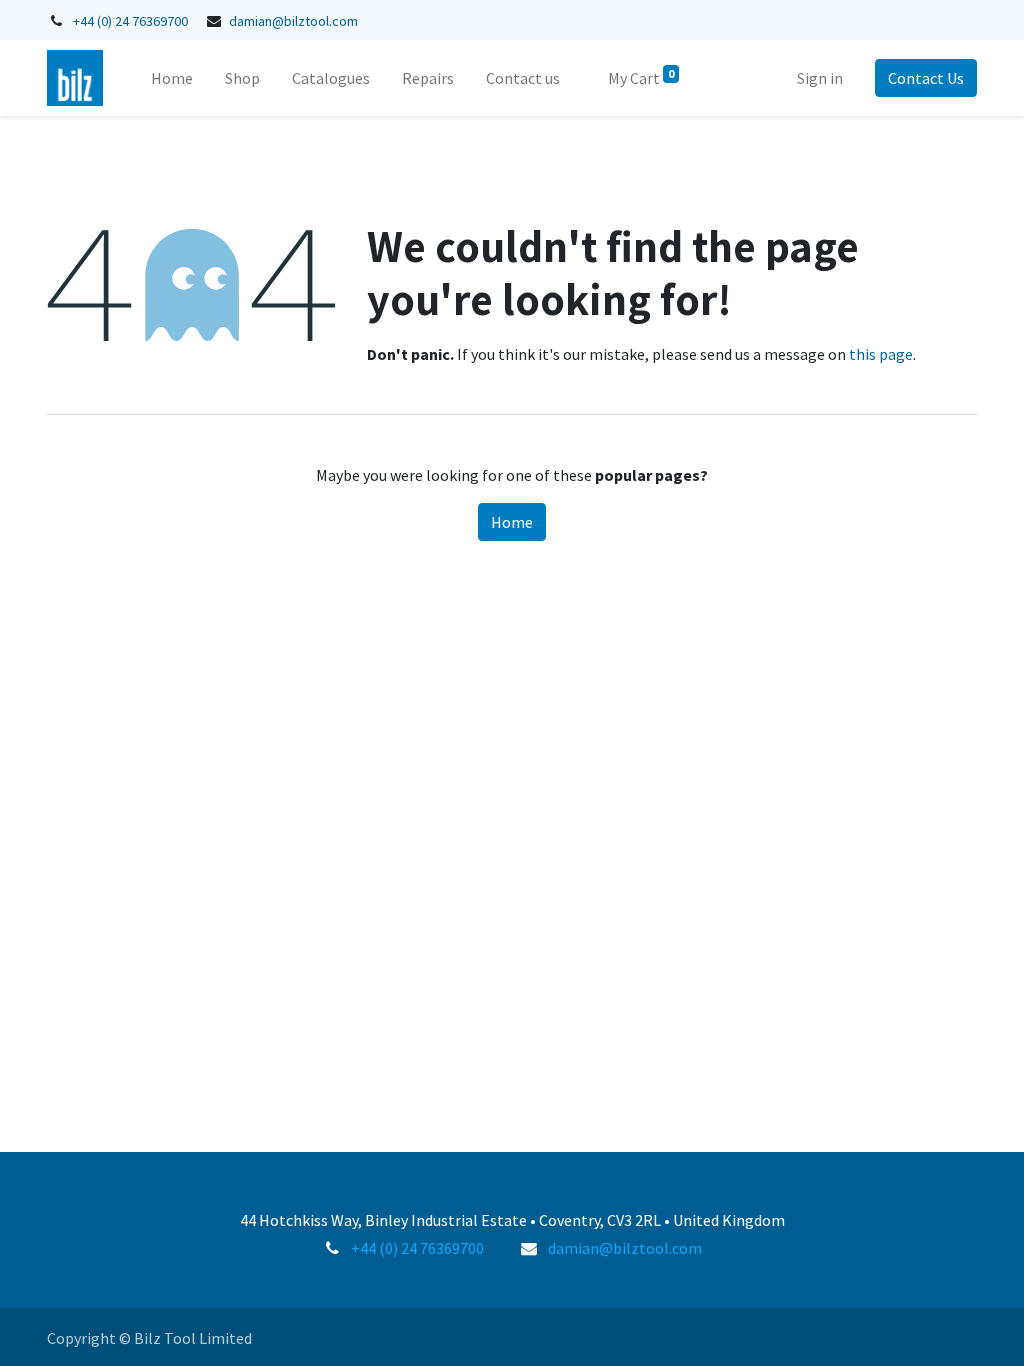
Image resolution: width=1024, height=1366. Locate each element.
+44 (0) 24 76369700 (130, 21)
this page (881, 354)
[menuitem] (172, 78)
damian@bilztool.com (293, 21)
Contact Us (926, 78)
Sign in (820, 78)
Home (512, 522)
